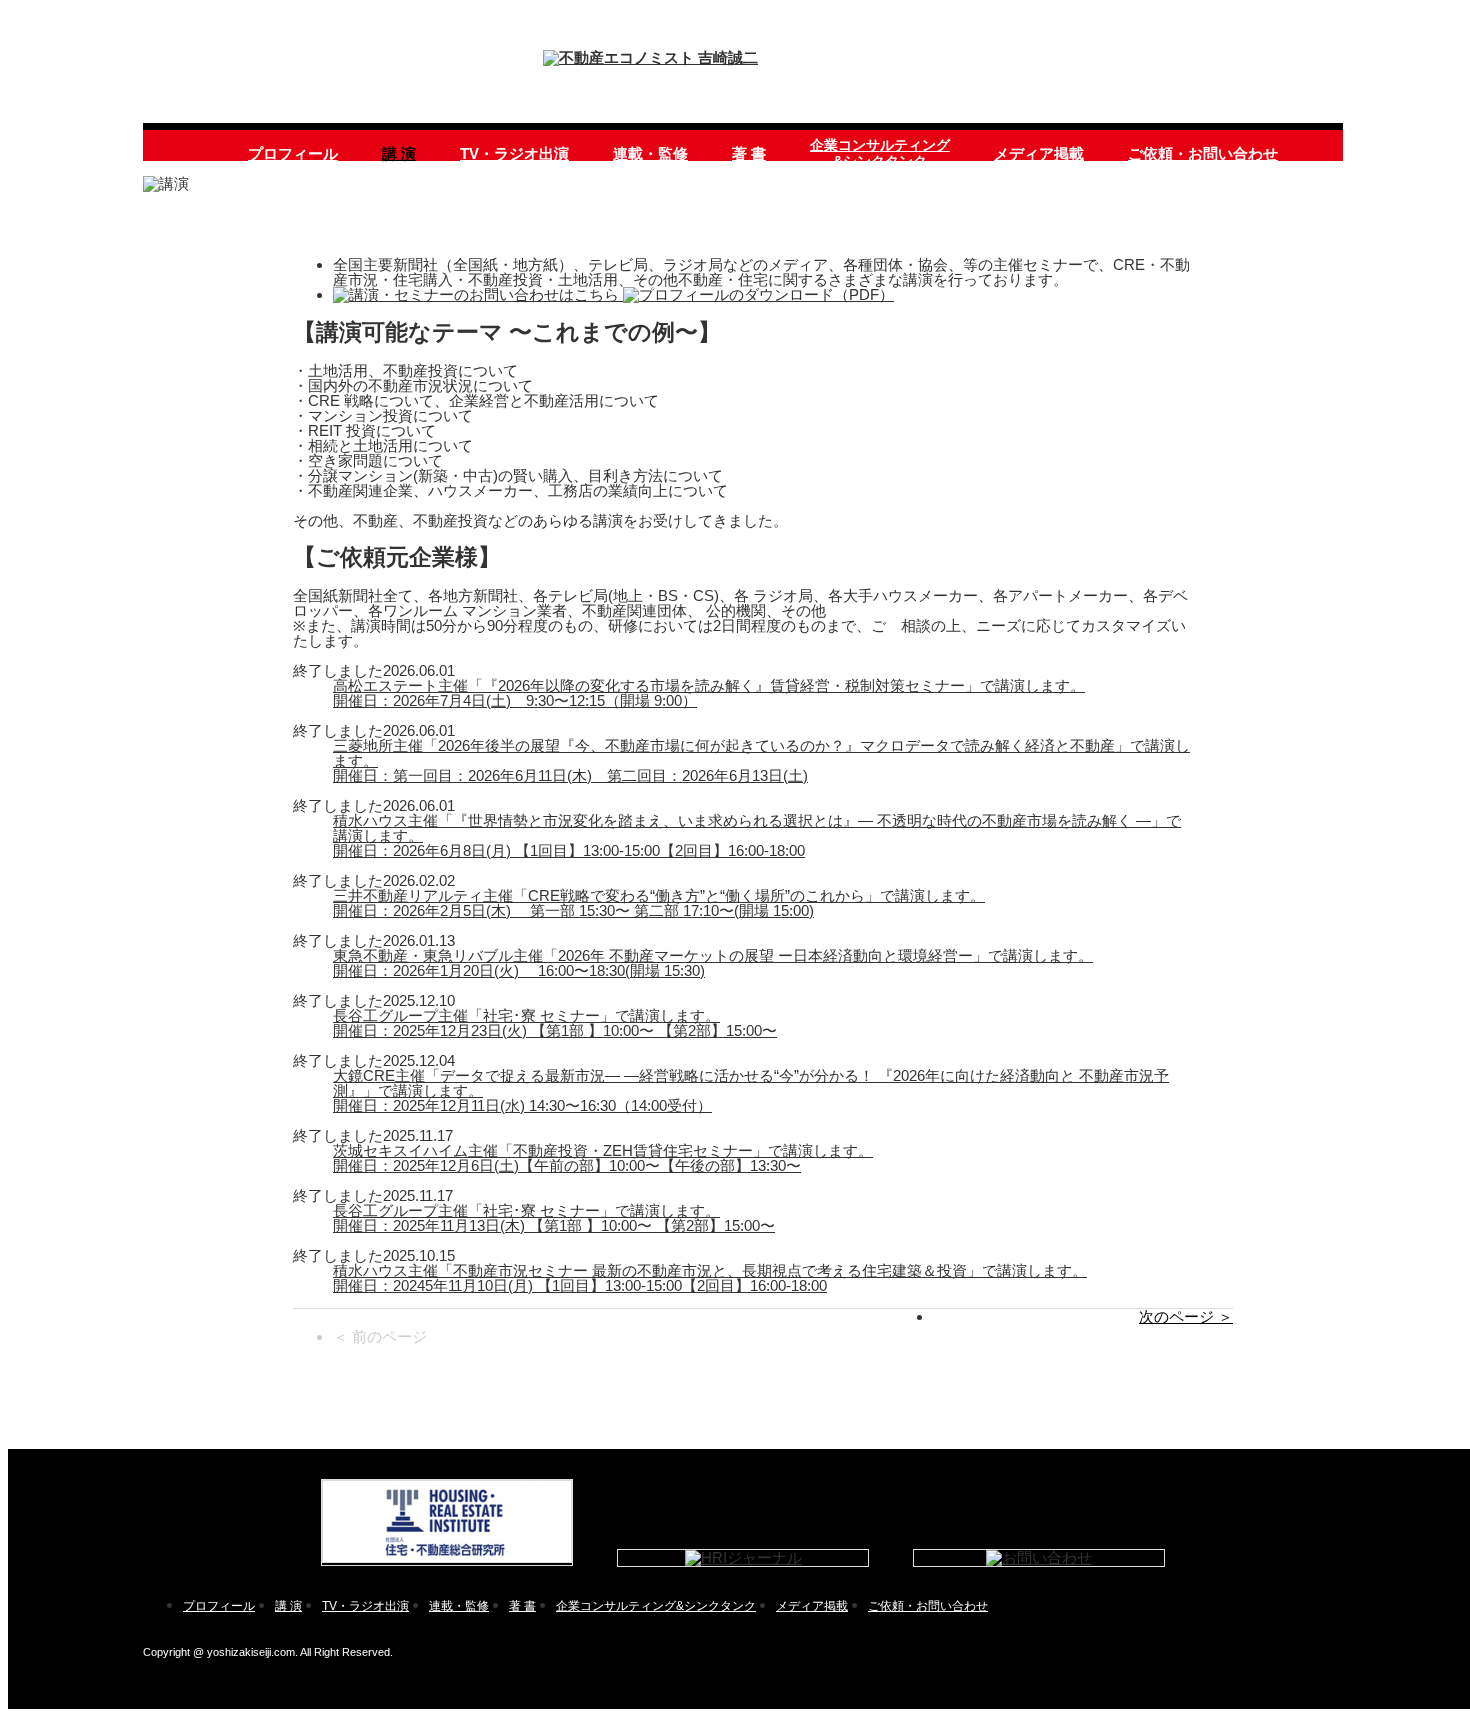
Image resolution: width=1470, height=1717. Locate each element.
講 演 (399, 153)
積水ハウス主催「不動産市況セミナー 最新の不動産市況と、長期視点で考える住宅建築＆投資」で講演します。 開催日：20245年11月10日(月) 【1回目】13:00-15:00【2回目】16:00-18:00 (710, 1278)
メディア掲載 (1039, 153)
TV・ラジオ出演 (514, 153)
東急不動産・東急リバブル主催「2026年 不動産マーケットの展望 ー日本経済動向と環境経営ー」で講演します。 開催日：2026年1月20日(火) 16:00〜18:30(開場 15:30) (713, 963)
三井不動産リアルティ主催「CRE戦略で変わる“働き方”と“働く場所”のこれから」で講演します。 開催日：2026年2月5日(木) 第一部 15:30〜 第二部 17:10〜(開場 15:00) (659, 903)
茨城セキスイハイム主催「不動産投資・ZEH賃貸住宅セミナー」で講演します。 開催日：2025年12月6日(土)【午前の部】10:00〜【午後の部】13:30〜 (603, 1158)
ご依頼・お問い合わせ (1203, 153)
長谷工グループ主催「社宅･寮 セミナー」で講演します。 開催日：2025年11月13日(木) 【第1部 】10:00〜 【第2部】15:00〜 (554, 1218)
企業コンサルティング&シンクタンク (880, 153)
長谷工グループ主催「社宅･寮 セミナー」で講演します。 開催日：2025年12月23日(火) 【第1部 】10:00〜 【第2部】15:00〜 (555, 1023)
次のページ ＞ (1186, 1316)
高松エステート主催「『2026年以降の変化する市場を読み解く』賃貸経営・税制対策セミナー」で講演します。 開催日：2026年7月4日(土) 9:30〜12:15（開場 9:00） (709, 693)
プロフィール (293, 153)
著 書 (749, 153)
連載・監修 (650, 153)
